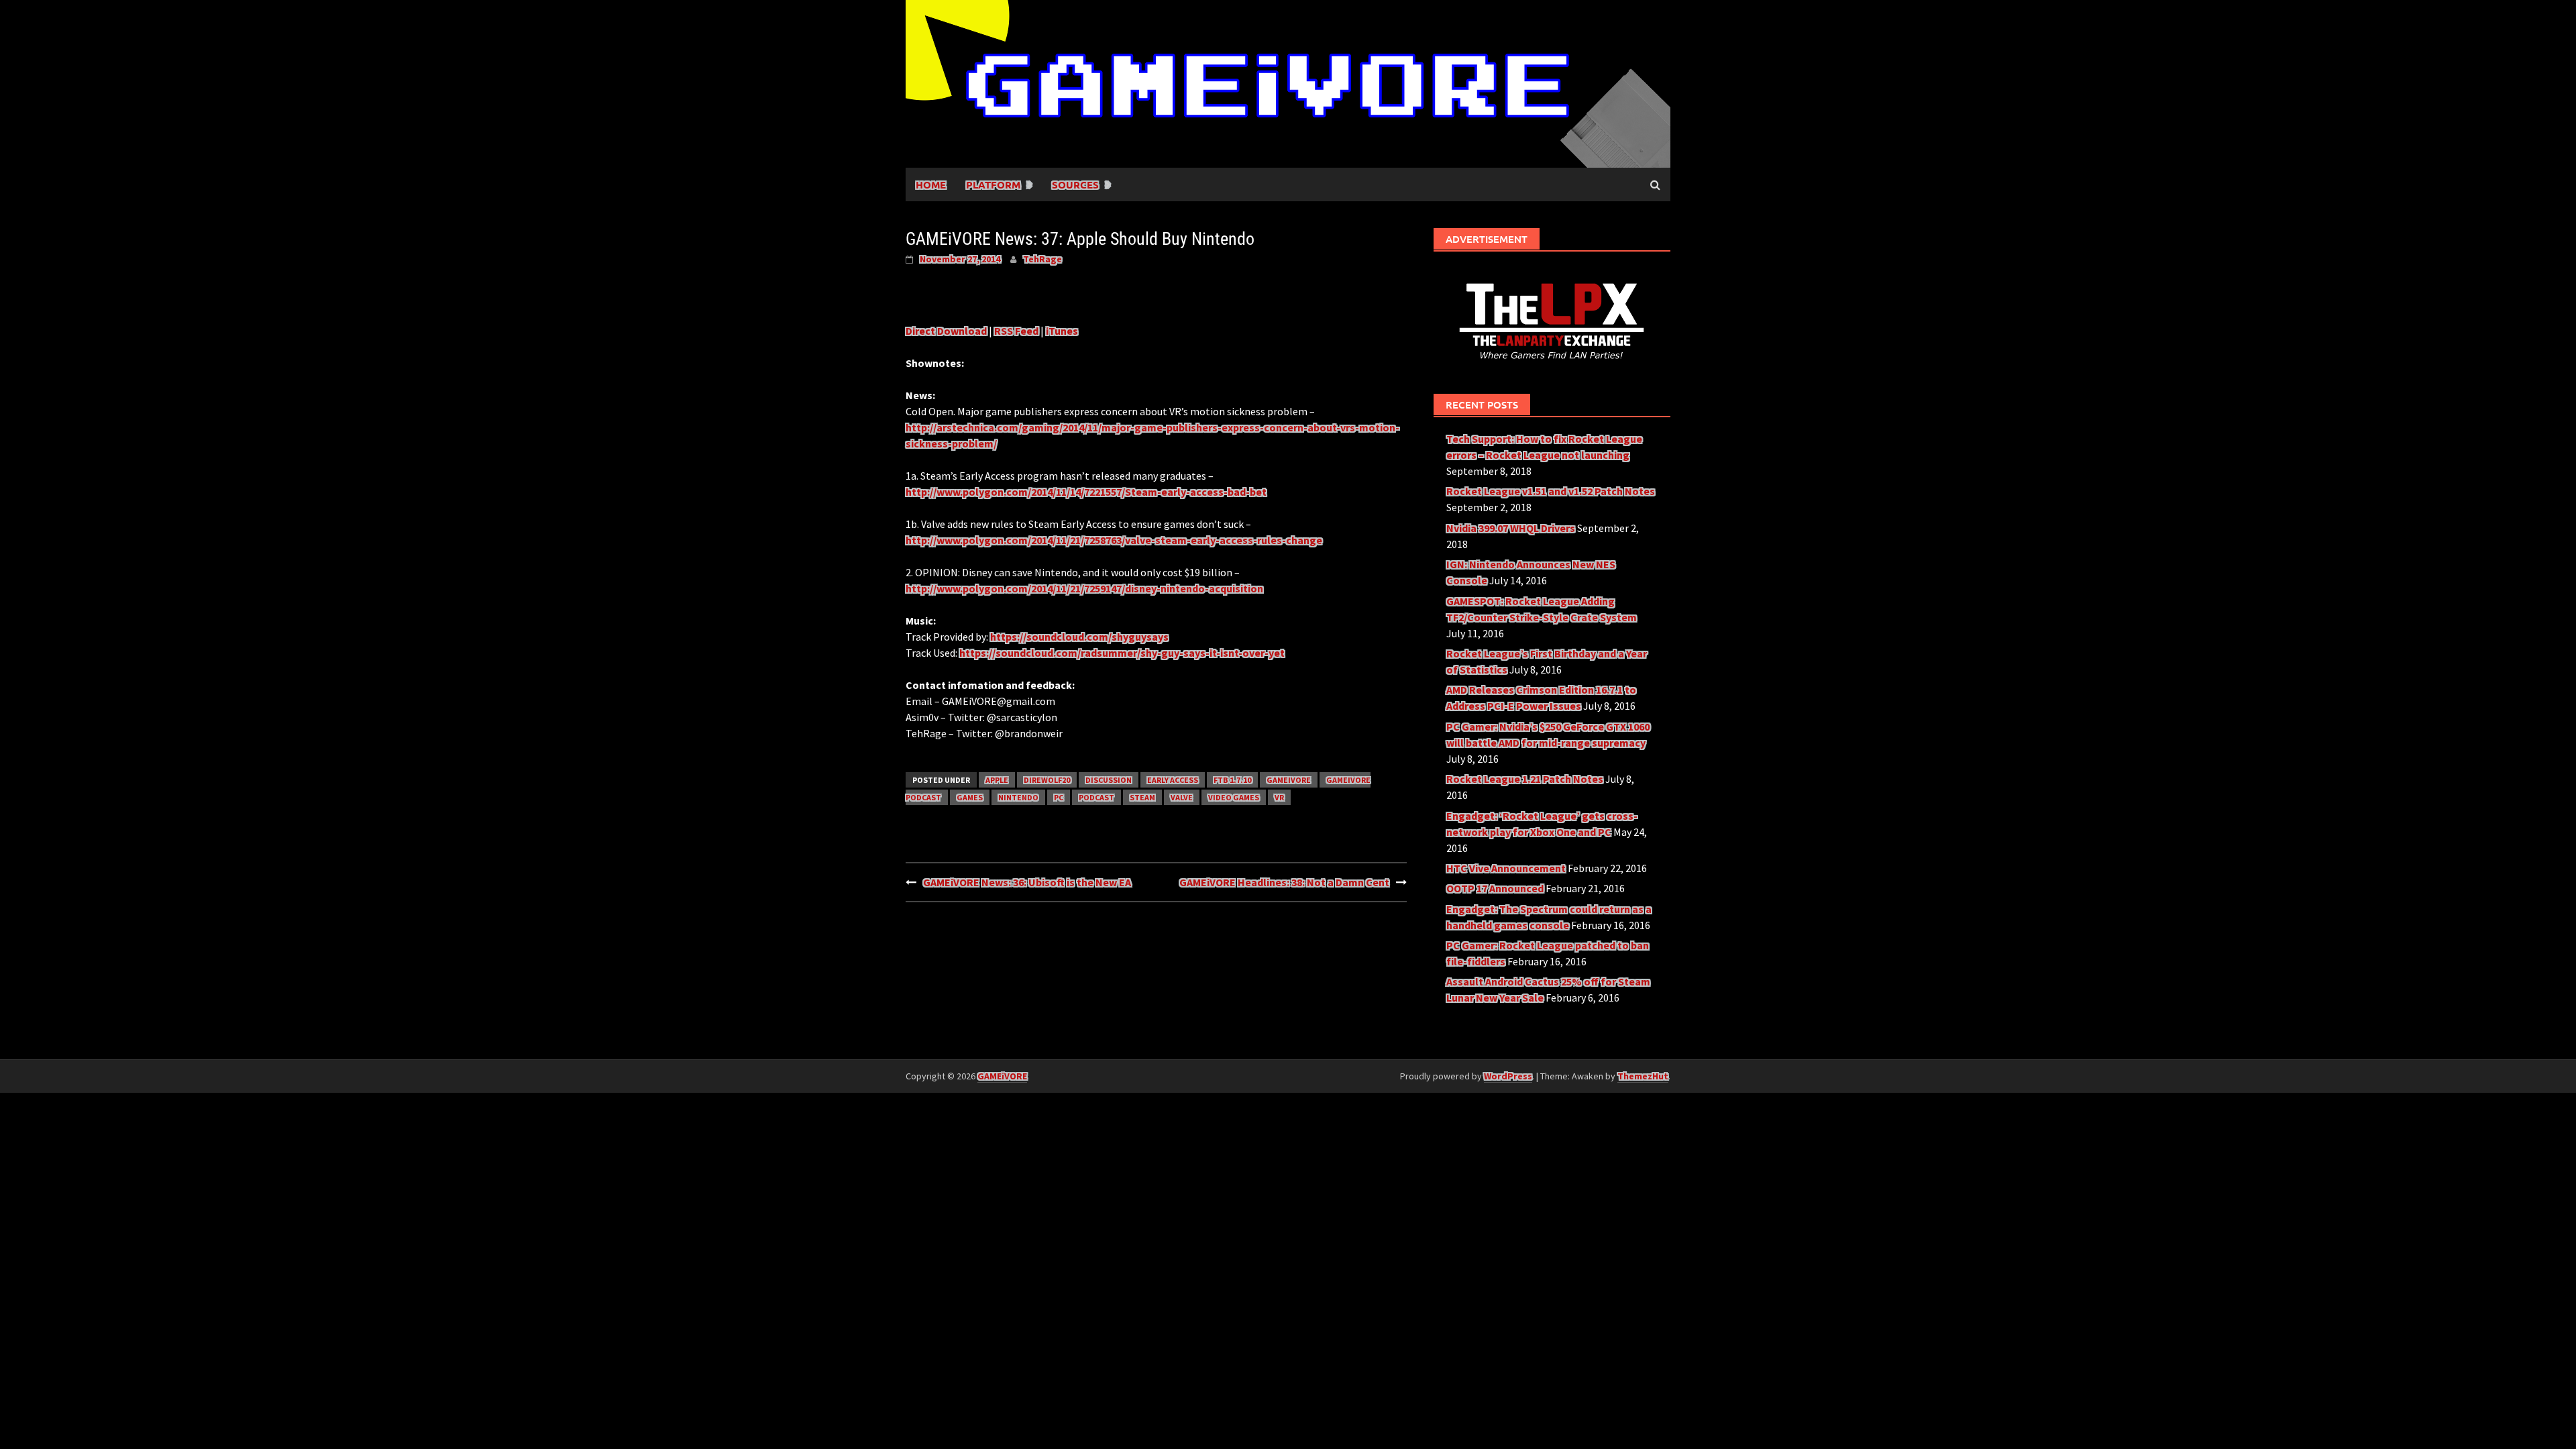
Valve (1182, 797)
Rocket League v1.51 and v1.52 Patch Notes (1551, 491)
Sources (1075, 184)
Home (931, 184)
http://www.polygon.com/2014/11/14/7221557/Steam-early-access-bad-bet (1086, 492)
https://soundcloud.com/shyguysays (1079, 637)
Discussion (1109, 780)
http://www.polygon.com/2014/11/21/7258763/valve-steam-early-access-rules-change (1114, 540)
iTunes (1062, 331)
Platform (993, 184)
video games (1234, 797)
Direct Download (946, 331)
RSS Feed (1016, 331)
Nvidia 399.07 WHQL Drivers (1511, 528)
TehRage (1042, 259)
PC (1059, 797)
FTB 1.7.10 (1232, 780)
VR (1279, 797)
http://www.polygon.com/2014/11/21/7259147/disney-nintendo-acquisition (1084, 588)
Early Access (1173, 780)
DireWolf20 (1047, 780)
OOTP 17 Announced (1495, 888)
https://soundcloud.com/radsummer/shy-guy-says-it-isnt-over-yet (1122, 653)
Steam (1142, 797)
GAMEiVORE (1289, 780)
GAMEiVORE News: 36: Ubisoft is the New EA (1027, 882)
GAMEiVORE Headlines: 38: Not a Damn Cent (1284, 882)
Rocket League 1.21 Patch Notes (1525, 779)
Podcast (1096, 797)
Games (970, 797)
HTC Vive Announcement (1506, 868)
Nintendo (1018, 797)
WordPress (1508, 1076)
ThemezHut (1643, 1076)
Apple (997, 780)
